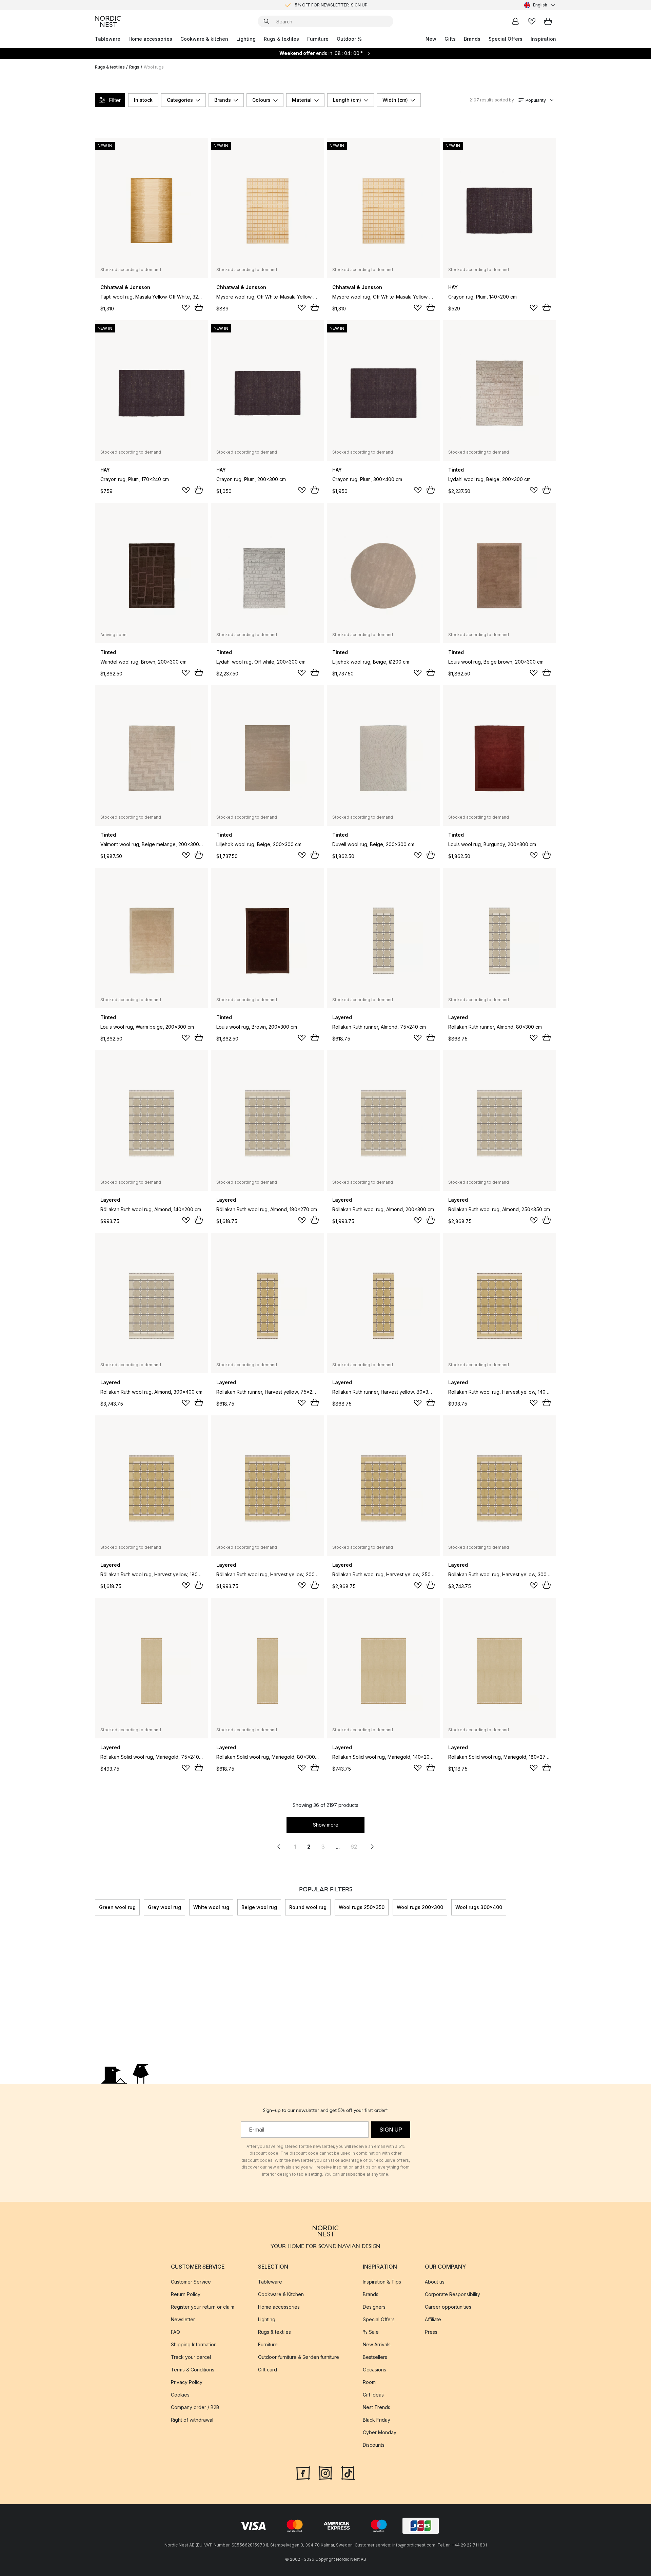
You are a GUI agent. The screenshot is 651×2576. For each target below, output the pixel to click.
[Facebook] (303, 2473)
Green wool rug (117, 1907)
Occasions (374, 2370)
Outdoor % (349, 39)
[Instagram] (325, 2473)
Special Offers (506, 39)
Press (431, 2332)
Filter (115, 100)
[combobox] (540, 5)
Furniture (318, 39)
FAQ (175, 2332)
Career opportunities (448, 2307)
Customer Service (191, 2282)
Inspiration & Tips (382, 2282)
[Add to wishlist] (186, 308)
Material (302, 100)
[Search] (267, 21)
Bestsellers (375, 2357)
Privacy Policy (187, 2382)
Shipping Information (194, 2344)
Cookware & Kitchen (281, 2294)
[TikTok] (348, 2473)
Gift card (268, 2370)
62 (354, 1847)
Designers (374, 2307)
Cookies (180, 2395)
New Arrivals (377, 2344)
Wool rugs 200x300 (420, 1907)
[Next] (556, 1907)
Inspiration (543, 39)
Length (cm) (347, 100)
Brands (472, 39)
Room (369, 2382)
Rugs (134, 67)
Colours (261, 100)
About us (435, 2282)
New (431, 39)
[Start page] (108, 21)
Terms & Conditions (193, 2370)
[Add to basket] (199, 307)
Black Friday (377, 2420)
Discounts (374, 2445)
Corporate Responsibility (452, 2294)
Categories (180, 100)
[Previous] (95, 1907)
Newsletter (183, 2319)
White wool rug (211, 1907)
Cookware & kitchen (204, 39)
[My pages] (515, 21)
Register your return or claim (203, 2307)
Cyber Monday (380, 2432)
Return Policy (186, 2294)
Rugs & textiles (281, 39)
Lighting (246, 39)
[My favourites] (532, 21)
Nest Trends (377, 2407)
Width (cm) (395, 100)
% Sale (371, 2332)
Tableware (108, 39)
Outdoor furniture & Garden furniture (299, 2357)
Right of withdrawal (192, 2420)
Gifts (450, 39)
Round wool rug (308, 1907)
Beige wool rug (259, 1907)
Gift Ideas (373, 2395)
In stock (143, 100)
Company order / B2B (195, 2407)
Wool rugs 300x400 (479, 1907)
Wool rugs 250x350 (362, 1907)
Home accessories (150, 39)
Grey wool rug (164, 1907)
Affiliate (433, 2319)
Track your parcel (191, 2357)
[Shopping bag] (548, 21)
